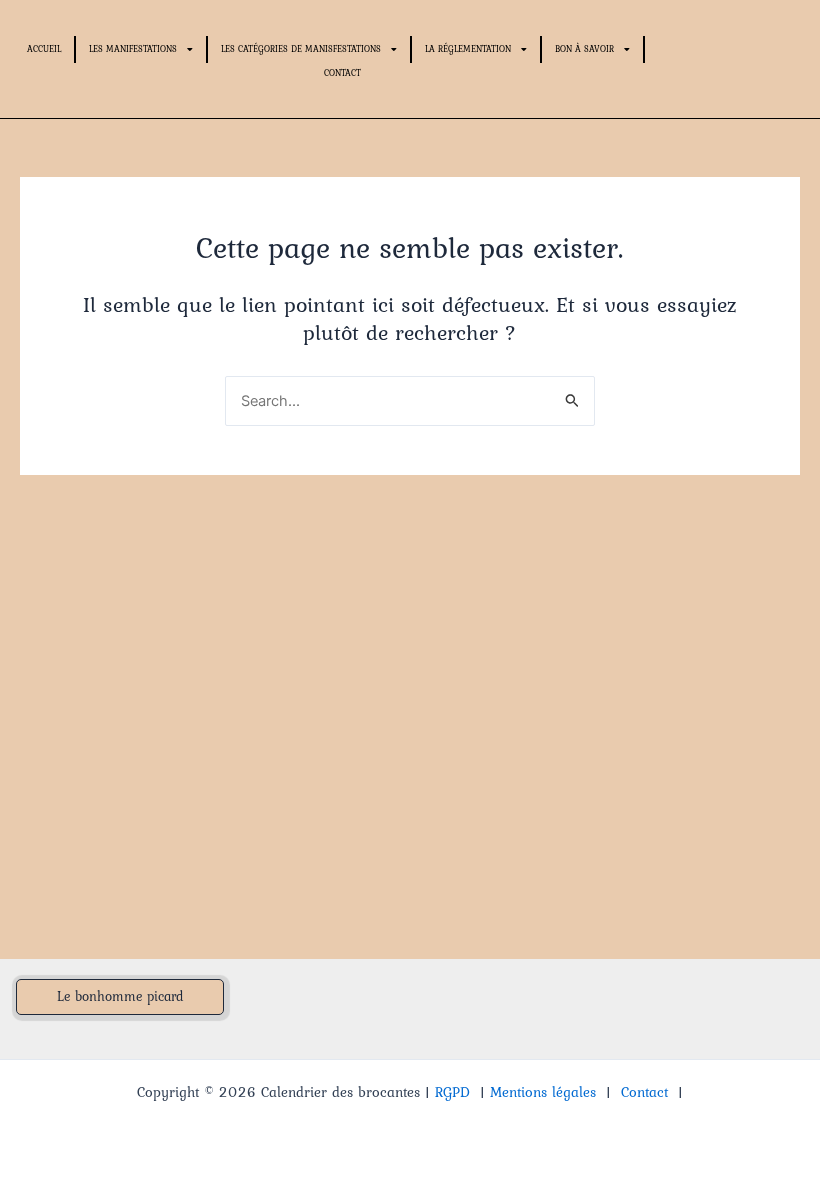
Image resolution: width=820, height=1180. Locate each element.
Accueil (44, 48)
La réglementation (468, 48)
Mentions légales (543, 1092)
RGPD (452, 1092)
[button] (120, 997)
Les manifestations (133, 48)
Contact (342, 72)
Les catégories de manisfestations (301, 48)
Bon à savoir (584, 48)
